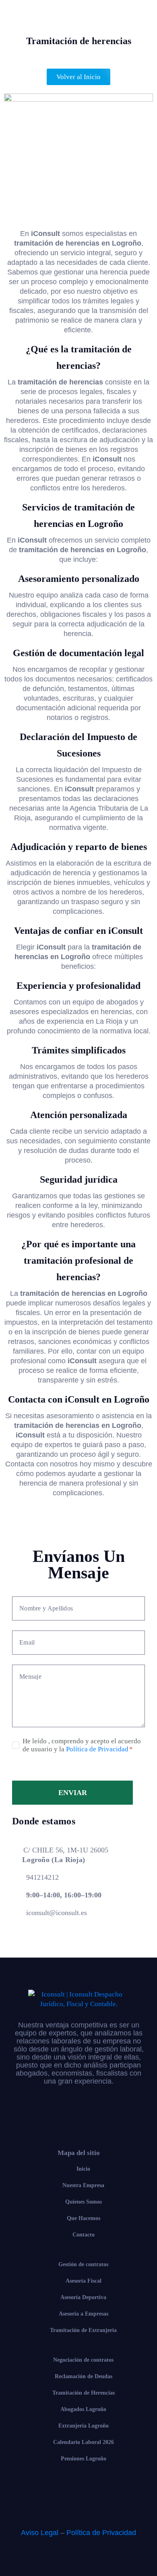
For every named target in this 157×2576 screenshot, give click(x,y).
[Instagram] (78, 2112)
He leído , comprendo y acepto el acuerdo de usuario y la (82, 1745)
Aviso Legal (40, 2533)
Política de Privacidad (97, 1749)
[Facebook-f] (45, 2112)
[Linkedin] (112, 2112)
